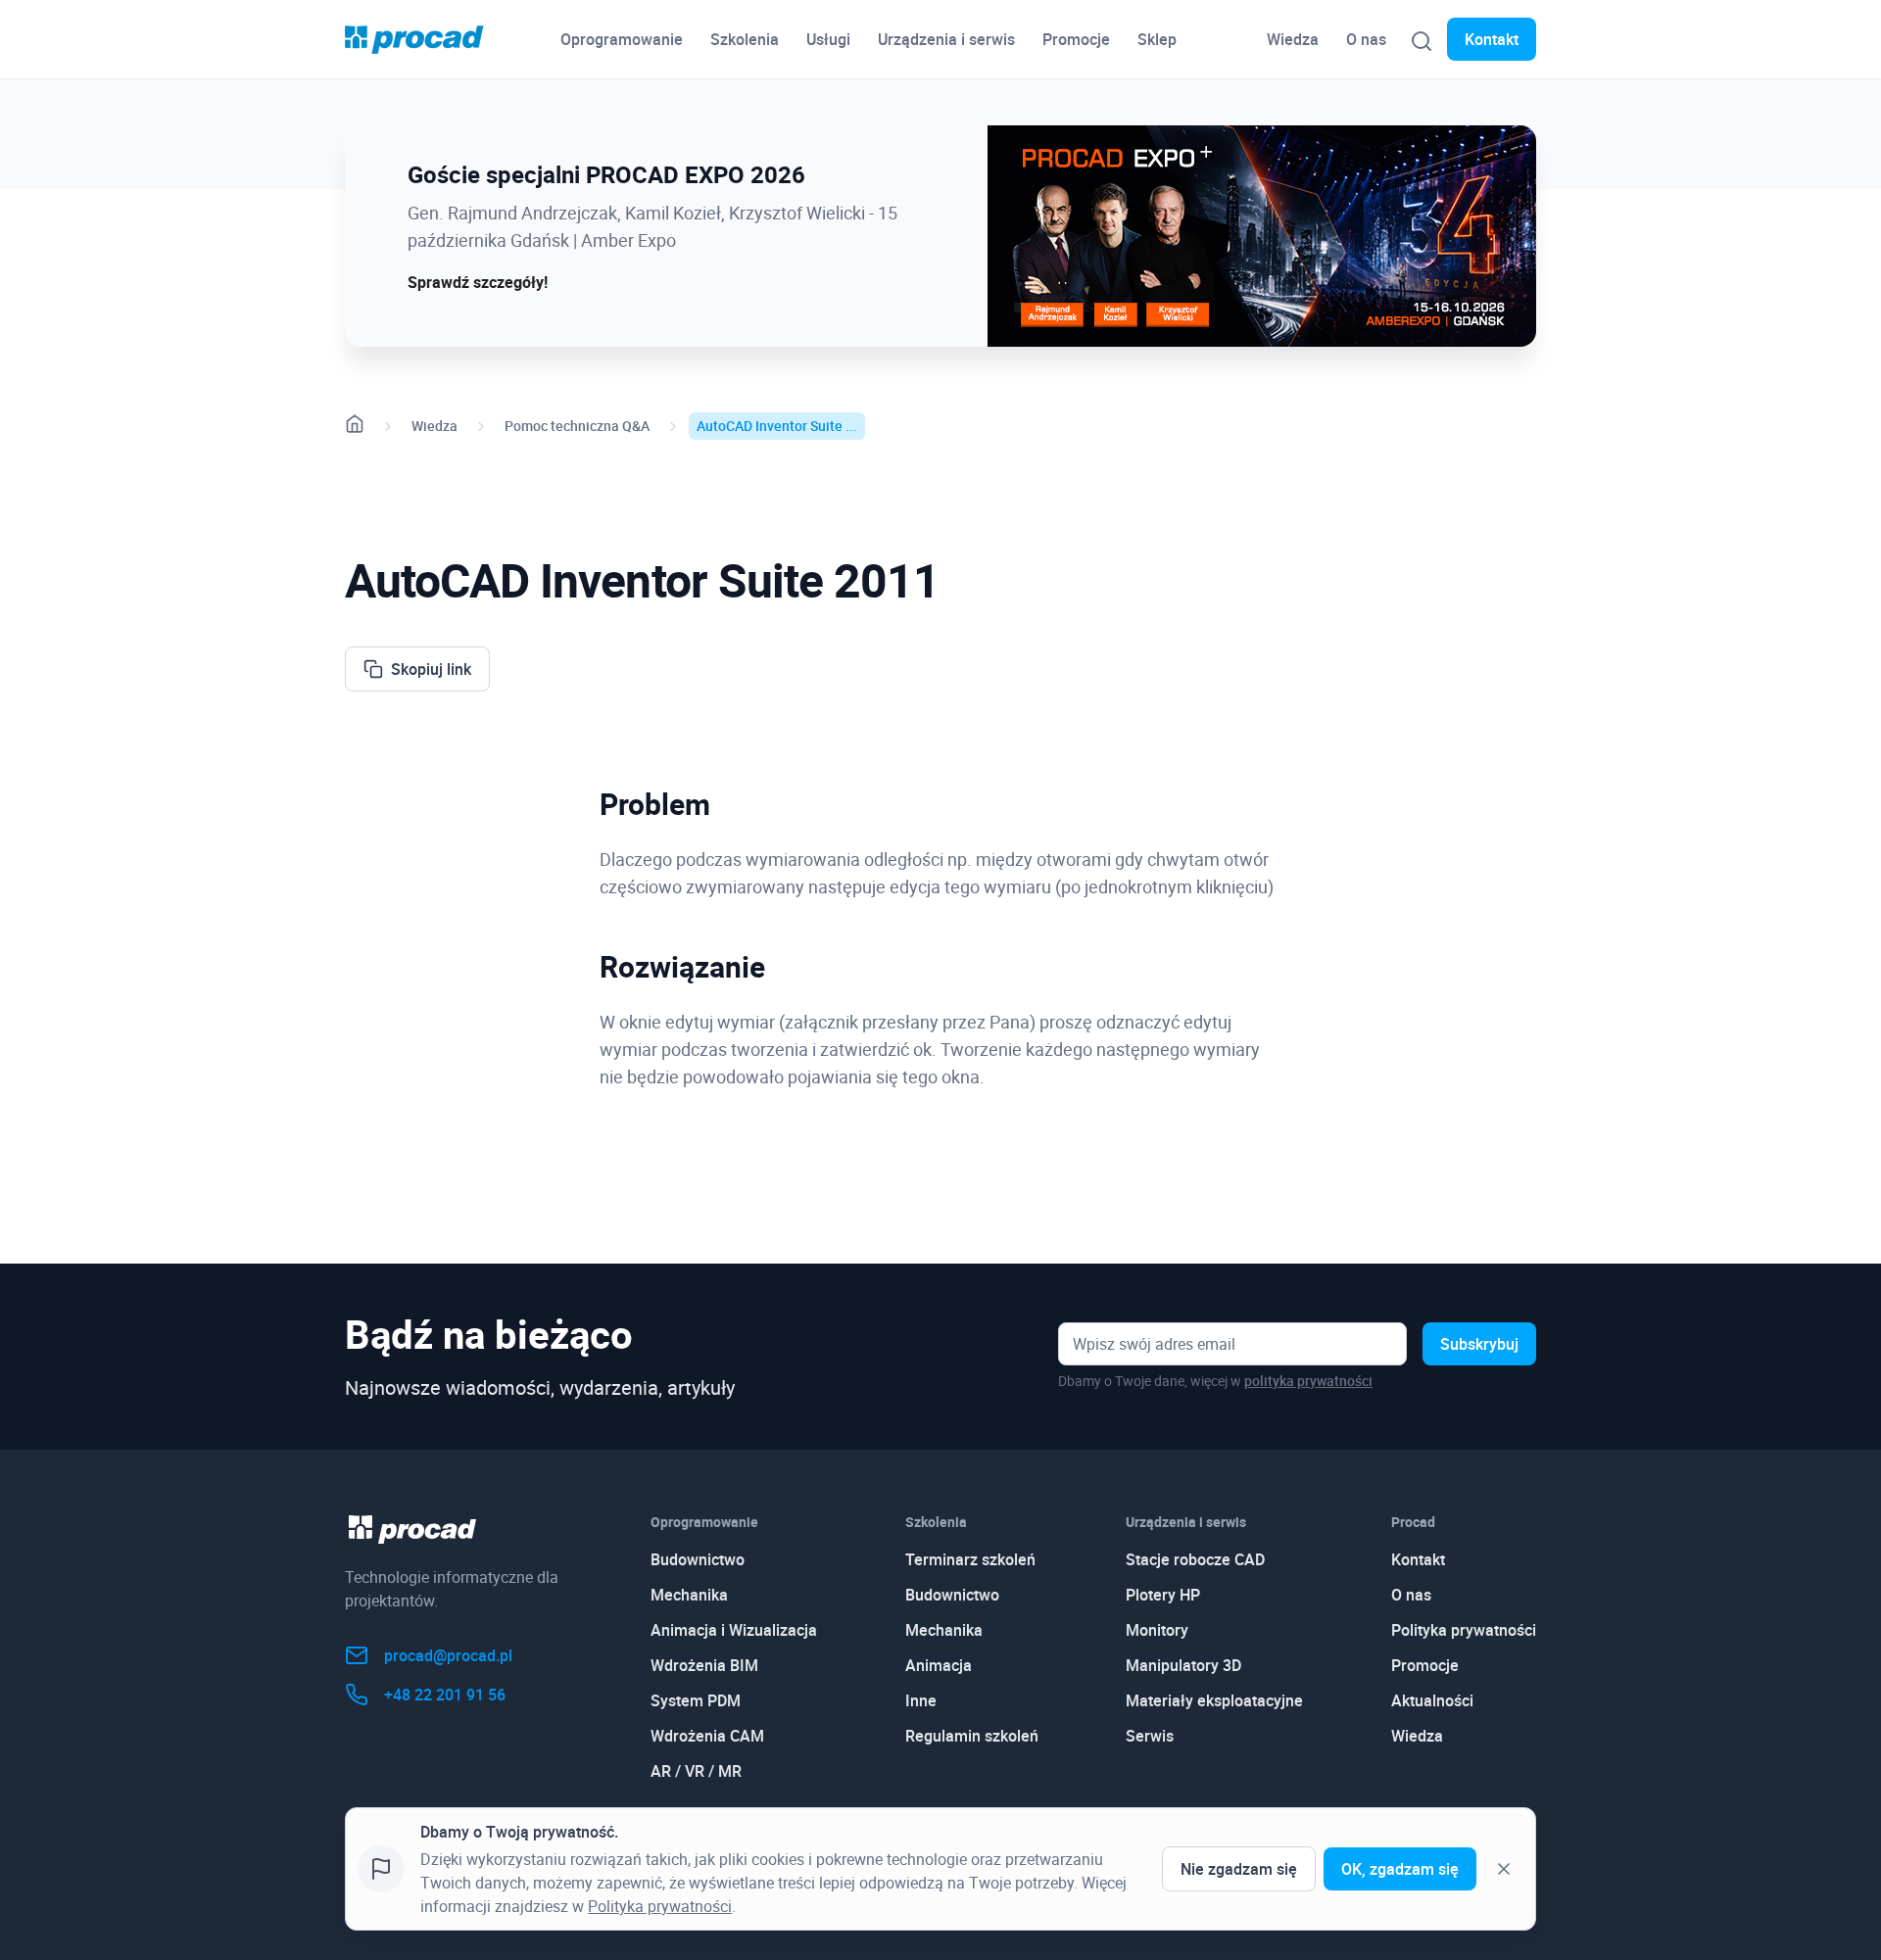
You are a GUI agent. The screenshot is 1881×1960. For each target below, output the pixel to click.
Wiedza (1293, 39)
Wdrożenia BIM (704, 1665)
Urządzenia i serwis (946, 39)
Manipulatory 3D (1183, 1665)
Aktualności (1432, 1700)
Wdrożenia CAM (707, 1736)
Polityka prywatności (1464, 1630)
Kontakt (1492, 39)
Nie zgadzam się (1239, 1869)
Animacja (939, 1665)
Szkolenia (745, 39)
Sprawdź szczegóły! (478, 282)
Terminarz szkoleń (970, 1559)
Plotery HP (1163, 1595)
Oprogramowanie (622, 39)
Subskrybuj (1479, 1344)
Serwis (1150, 1736)
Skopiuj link (431, 669)
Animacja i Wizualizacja (734, 1630)
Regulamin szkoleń (972, 1736)
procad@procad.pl (448, 1655)
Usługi (828, 39)
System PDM (696, 1700)
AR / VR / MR (696, 1771)
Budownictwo (698, 1559)
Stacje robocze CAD (1195, 1559)
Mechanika (689, 1595)
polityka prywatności (1308, 1381)
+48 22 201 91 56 (445, 1695)
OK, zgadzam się (1400, 1869)
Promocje (1076, 39)
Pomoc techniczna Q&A (577, 426)
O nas (1366, 39)
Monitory (1157, 1630)
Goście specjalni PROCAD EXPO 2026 (606, 174)
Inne (921, 1700)
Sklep (1157, 39)
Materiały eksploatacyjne (1214, 1700)
